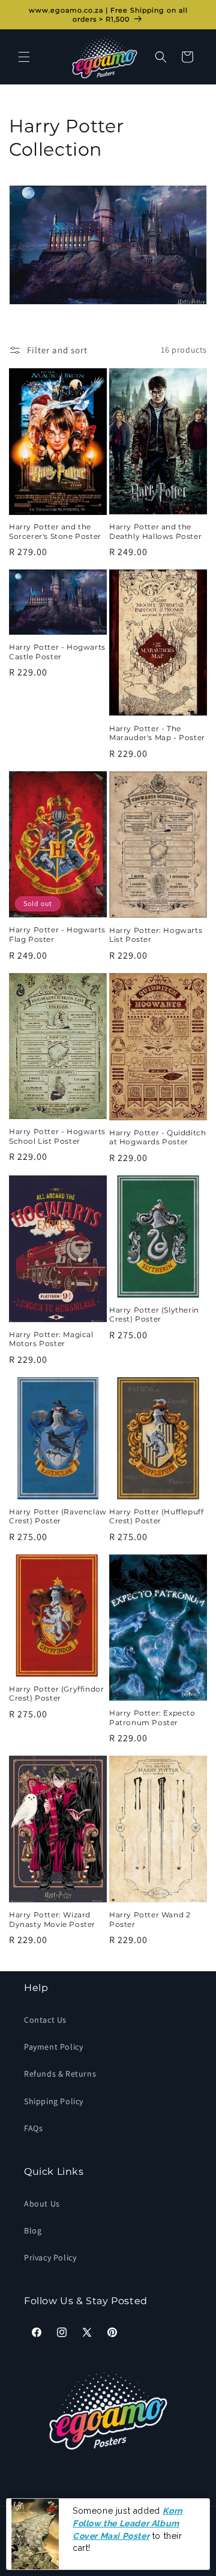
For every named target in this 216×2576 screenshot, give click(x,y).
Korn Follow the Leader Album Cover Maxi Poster (127, 2523)
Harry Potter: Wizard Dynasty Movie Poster (52, 1919)
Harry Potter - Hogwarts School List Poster (57, 1136)
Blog (33, 2230)
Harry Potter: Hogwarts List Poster (156, 935)
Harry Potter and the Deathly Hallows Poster (155, 531)
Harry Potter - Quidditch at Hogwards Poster (157, 1137)
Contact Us (45, 2020)
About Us (42, 2204)
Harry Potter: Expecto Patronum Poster (152, 1718)
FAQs (33, 2128)
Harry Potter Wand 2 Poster (150, 1919)
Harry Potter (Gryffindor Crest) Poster (56, 1694)
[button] (24, 57)
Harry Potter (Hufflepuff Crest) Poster (156, 1516)
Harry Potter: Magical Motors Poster (51, 1339)
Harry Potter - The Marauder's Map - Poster (157, 733)
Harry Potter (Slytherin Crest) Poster (154, 1315)
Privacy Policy (50, 2257)
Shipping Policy (54, 2101)
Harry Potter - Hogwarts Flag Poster (57, 934)
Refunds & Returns (60, 2074)
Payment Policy (53, 2047)
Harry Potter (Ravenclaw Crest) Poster (58, 1516)
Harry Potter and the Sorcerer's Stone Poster (55, 531)
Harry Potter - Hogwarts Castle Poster (57, 652)
